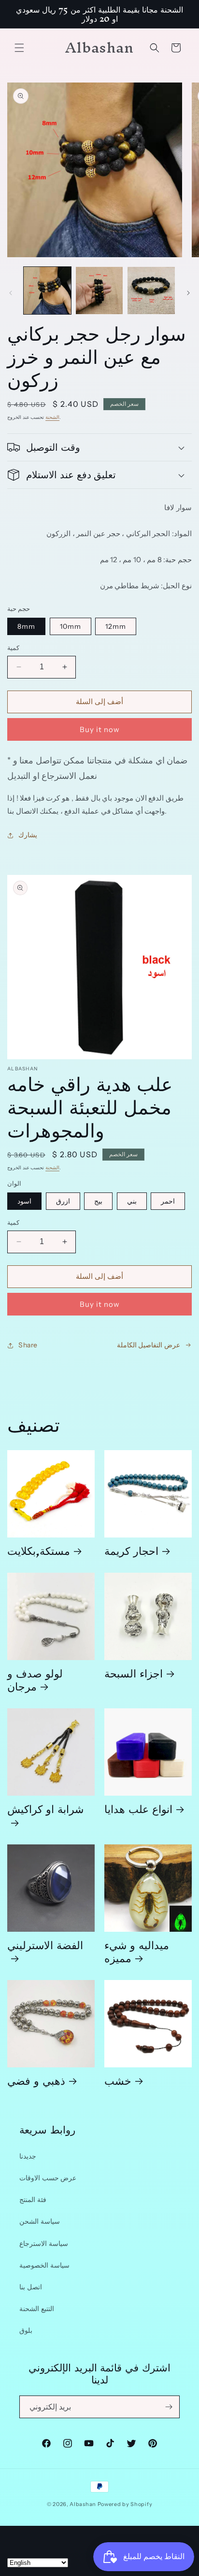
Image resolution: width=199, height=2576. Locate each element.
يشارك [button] (28, 835)
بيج (98, 1201)
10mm (71, 626)
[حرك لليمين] (188, 293)
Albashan (83, 2504)
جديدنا (28, 2156)
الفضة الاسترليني (45, 1948)
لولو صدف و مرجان (35, 1679)
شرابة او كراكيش (45, 1812)
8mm (26, 626)
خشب (118, 2080)
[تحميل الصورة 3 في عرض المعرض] (151, 291)
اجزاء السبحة (134, 1673)
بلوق (26, 2330)
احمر (168, 1201)
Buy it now (100, 729)
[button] (19, 48)
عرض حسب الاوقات (48, 2178)
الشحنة (52, 417)
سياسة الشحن (40, 2221)
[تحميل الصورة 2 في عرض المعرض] (99, 291)
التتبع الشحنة (37, 2309)
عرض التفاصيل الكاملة (149, 1345)
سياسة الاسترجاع (44, 2244)
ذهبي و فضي (36, 2080)
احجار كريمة (131, 1550)
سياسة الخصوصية (44, 2265)
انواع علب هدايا (138, 1808)
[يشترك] (169, 2407)
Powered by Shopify (125, 2504)
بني (132, 1201)
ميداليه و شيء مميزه (137, 1951)
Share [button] (28, 1345)
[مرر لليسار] (11, 293)
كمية (13, 648)
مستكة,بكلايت (39, 1550)
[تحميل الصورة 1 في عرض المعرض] (47, 291)
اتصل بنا (31, 2287)
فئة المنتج (33, 2200)
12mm (116, 626)
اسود (24, 1201)
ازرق (63, 1201)
